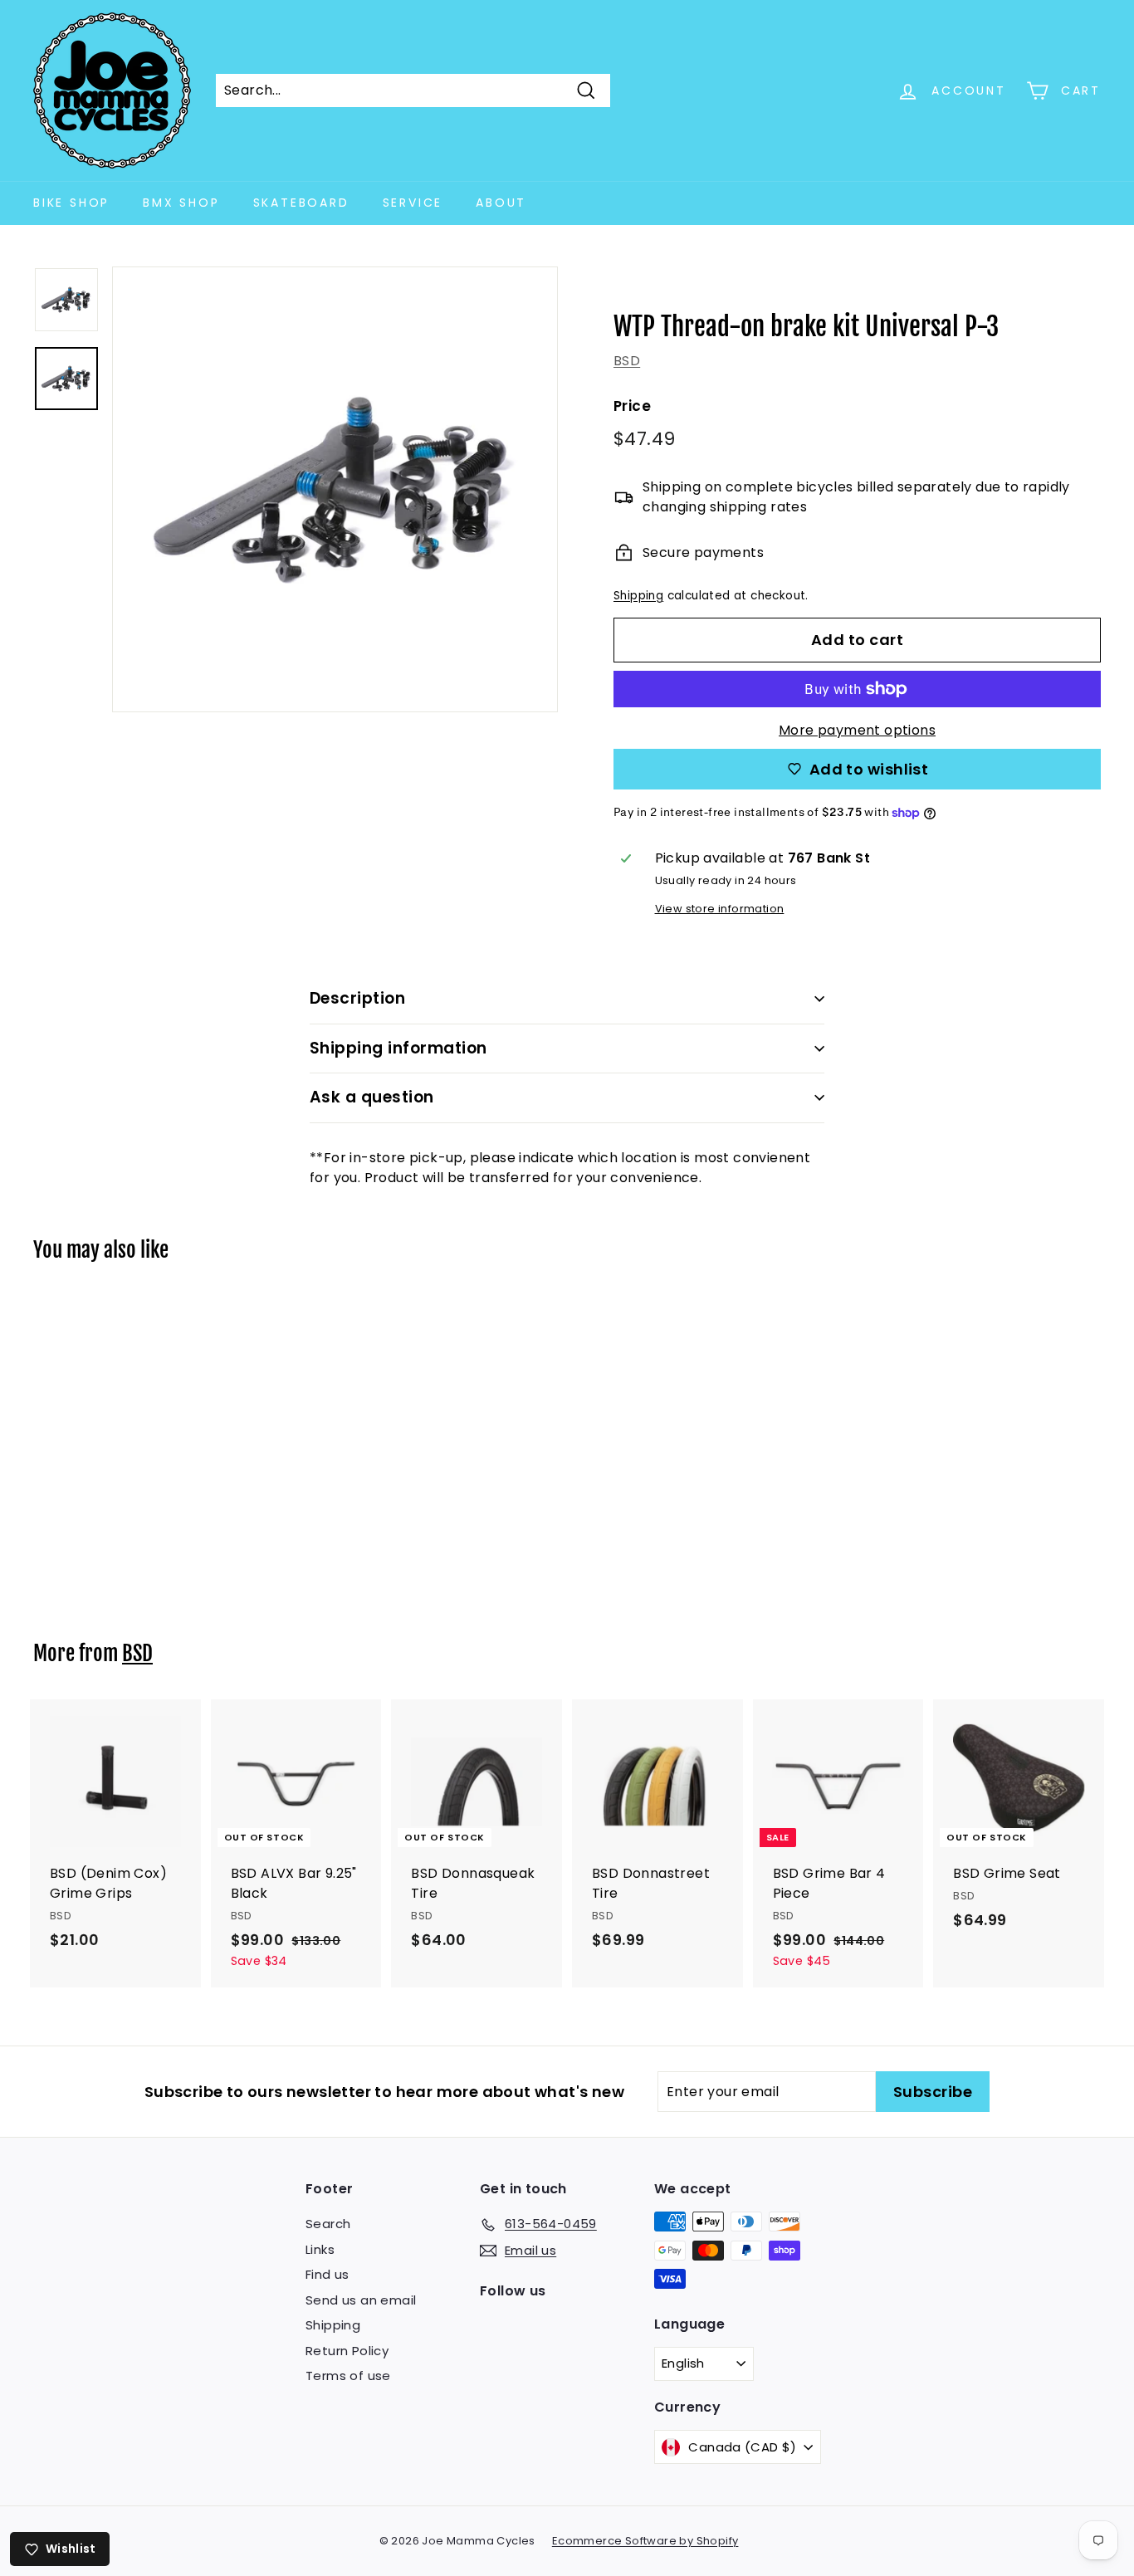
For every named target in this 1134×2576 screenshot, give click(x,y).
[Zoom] (335, 489)
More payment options (857, 730)
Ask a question (372, 1097)
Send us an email (361, 2300)
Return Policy (347, 2351)
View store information (720, 909)
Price (632, 406)
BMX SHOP (181, 203)
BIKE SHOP (71, 203)
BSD (627, 361)
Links (320, 2249)
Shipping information (398, 1048)
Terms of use (348, 2376)
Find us (327, 2274)
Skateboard (301, 203)
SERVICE (413, 203)
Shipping (638, 596)
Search (328, 2224)
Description (357, 998)
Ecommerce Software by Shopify (645, 2541)
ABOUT (501, 203)
